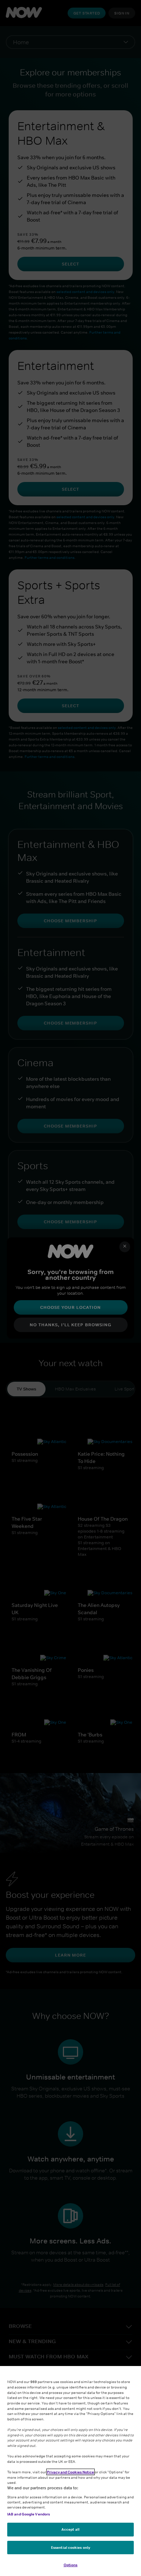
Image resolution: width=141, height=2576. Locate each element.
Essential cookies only (70, 2547)
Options (71, 2565)
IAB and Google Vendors (29, 2514)
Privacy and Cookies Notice (70, 2472)
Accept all (70, 2529)
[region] (70, 2471)
